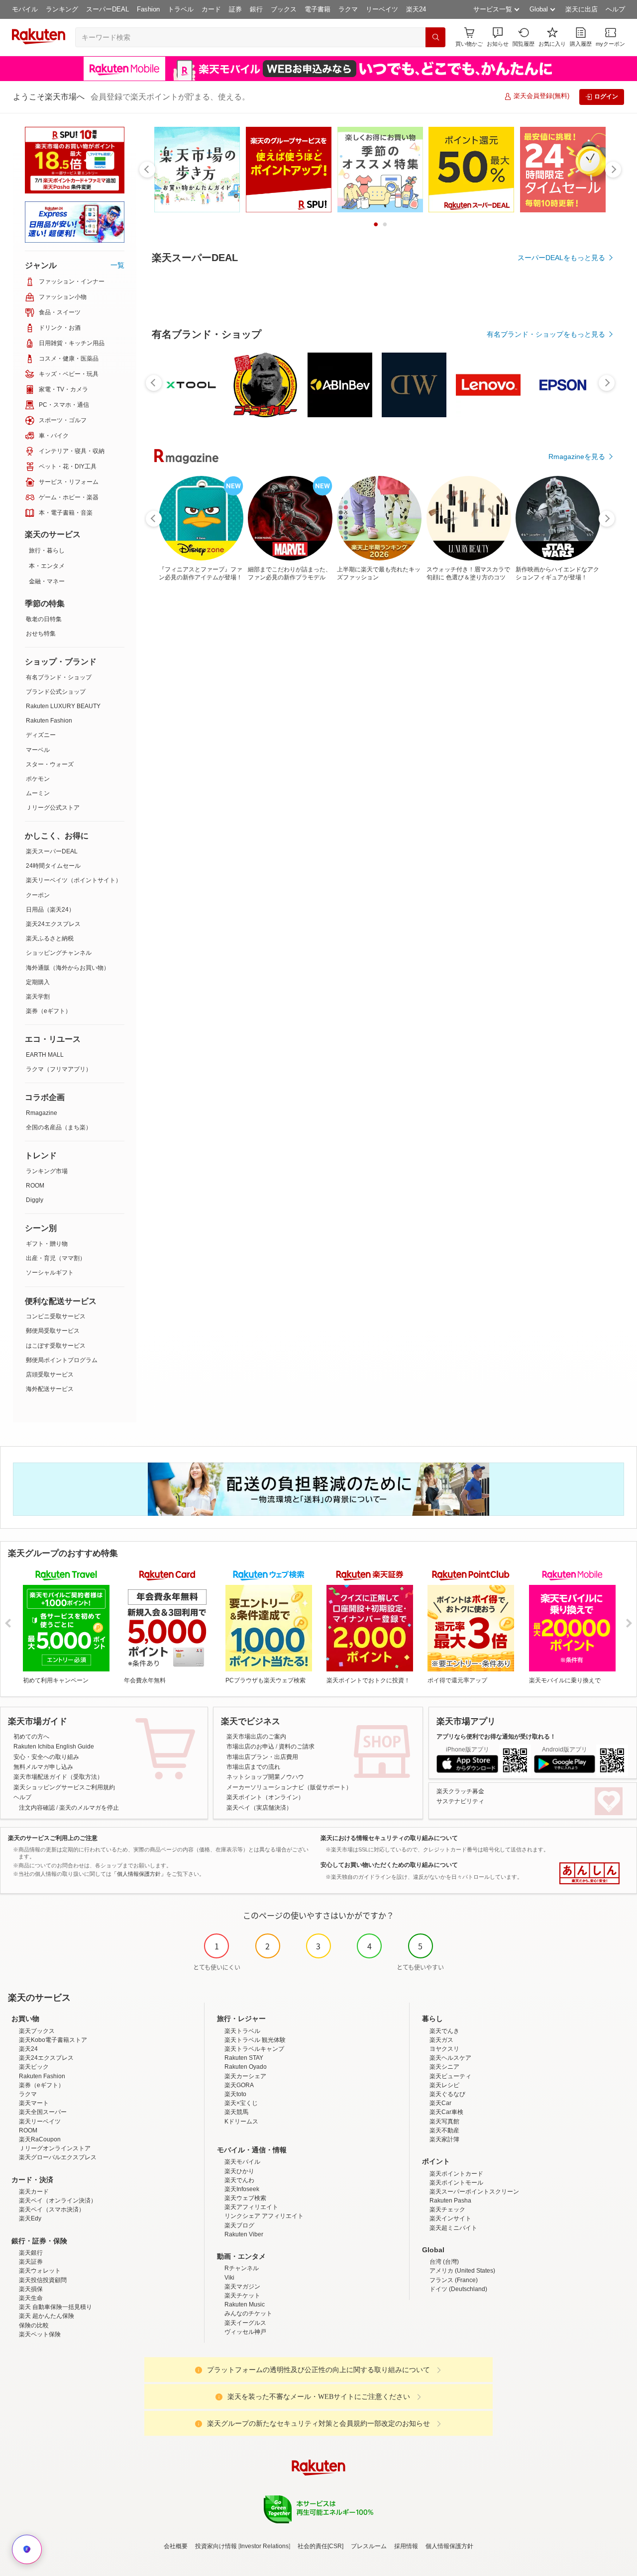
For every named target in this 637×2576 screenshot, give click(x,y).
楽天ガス (441, 2040)
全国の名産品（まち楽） (59, 1127)
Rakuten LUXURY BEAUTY (63, 706)
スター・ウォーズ (50, 764)
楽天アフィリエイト (251, 2207)
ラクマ (348, 9)
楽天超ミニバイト (453, 2228)
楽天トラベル (242, 2031)
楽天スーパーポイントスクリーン (474, 2192)
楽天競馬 (236, 2112)
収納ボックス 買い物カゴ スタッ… (517, 688)
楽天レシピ (444, 2085)
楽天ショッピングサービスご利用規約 (64, 1787)
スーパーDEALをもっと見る (561, 258)
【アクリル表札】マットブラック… (293, 688)
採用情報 (406, 2546)
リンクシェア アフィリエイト (264, 2216)
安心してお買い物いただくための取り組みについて (389, 1865)
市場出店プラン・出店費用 (262, 1757)
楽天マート (34, 2103)
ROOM (35, 1186)
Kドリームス (241, 2121)
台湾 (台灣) (444, 2262)
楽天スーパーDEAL (52, 851)
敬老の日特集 (44, 619)
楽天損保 (31, 2289)
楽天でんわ (239, 2180)
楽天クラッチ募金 (460, 1791)
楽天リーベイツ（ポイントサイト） (74, 880)
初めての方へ (31, 1737)
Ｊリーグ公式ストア (53, 808)
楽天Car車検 (446, 2112)
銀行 (256, 9)
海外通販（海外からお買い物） (68, 968)
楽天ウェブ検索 (245, 2198)
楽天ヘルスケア (450, 2058)
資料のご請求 (297, 1747)
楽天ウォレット (40, 2271)
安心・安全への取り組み (46, 1757)
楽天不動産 (444, 2130)
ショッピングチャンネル (59, 953)
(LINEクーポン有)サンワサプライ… (350, 688)
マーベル (38, 750)
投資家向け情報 (216, 2546)
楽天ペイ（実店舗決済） (259, 1808)
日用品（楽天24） (50, 910)
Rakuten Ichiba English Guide (54, 1747)
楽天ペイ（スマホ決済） (52, 2209)
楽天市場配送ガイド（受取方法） (58, 1777)
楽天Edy (30, 2218)
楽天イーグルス (245, 2323)
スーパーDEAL (107, 9)
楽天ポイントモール (456, 2183)
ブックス (284, 9)
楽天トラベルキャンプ (254, 2049)
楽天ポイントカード (456, 2174)
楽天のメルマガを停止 (89, 1808)
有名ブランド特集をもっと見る (556, 749)
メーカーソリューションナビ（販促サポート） (289, 1787)
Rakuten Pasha (450, 2201)
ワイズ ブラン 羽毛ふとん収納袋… (239, 688)
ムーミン (38, 793)
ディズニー (41, 735)
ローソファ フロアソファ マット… (573, 688)
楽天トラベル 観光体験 (255, 2040)
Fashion (148, 9)
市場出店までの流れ (253, 1767)
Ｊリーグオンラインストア (55, 2148)
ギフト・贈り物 (47, 1244)
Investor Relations (264, 2546)
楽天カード (34, 2192)
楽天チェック (447, 2209)
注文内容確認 (37, 1808)
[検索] (435, 37)
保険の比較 (34, 2325)
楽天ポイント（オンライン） (265, 1797)
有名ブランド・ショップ (59, 677)
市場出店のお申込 (250, 1747)
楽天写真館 (444, 2121)
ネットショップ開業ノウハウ (265, 1777)
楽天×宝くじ (241, 2103)
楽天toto (235, 2094)
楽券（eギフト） (49, 1011)
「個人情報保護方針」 (139, 1874)
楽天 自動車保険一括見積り (55, 2307)
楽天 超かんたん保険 (47, 2316)
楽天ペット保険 (40, 2334)
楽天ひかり (239, 2171)
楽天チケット (242, 2296)
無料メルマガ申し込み (43, 1767)
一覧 (117, 265)
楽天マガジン (242, 2287)
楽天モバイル (242, 2162)
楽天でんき (444, 2031)
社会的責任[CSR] (320, 2546)
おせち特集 (41, 634)
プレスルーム (369, 2546)
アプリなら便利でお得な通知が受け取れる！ (496, 1737)
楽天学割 (38, 997)
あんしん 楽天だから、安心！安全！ (589, 1873)
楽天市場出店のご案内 (256, 1737)
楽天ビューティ (450, 2076)
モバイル (25, 9)
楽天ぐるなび (447, 2094)
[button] (498, 37)
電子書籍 (318, 9)
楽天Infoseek (242, 2189)
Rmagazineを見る (577, 880)
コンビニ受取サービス (56, 1316)
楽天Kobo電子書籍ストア (53, 2040)
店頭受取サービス (50, 1375)
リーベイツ (382, 9)
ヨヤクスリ (444, 2049)
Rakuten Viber (244, 2234)
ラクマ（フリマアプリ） (59, 1069)
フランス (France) (454, 2280)
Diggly (35, 1200)
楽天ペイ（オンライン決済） (58, 2201)
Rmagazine (42, 1113)
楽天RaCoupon (40, 2139)
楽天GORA (239, 2085)
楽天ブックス (37, 2031)
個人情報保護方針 (449, 2546)
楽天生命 (31, 2298)
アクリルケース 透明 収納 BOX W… (404, 688)
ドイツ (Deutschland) (458, 2289)
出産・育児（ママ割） (56, 1258)
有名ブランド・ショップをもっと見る (546, 475)
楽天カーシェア (245, 2076)
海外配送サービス (50, 1389)
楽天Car (440, 2103)
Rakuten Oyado (246, 2067)
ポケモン (38, 779)
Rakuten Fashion (49, 721)
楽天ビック (34, 2067)
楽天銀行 (31, 2253)
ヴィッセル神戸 (245, 2332)
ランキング (62, 9)
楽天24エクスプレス (53, 924)
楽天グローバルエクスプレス (58, 2157)
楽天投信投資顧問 (43, 2280)
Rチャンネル (242, 2268)
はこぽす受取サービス (56, 1346)
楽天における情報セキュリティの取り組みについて (389, 1838)
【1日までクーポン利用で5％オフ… (183, 688)
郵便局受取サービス (53, 1331)
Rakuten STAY (244, 2058)
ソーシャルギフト (50, 1273)
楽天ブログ (239, 2225)
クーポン (38, 895)
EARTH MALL (45, 1055)
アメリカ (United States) (462, 2271)
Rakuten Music (245, 2304)
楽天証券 (31, 2262)
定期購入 (38, 982)
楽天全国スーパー (43, 2112)
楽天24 (416, 9)
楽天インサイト (450, 2218)
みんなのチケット (248, 2313)
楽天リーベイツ (40, 2121)
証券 (235, 9)
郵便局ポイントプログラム (62, 1360)
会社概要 (176, 2546)
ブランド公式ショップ (56, 692)
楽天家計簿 (444, 2139)
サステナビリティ (460, 1801)
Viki (229, 2278)
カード (211, 9)
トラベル (181, 9)
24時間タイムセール (53, 866)
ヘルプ (615, 9)
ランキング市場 (47, 1171)
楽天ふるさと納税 (50, 938)
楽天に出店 (582, 9)
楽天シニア (444, 2067)
